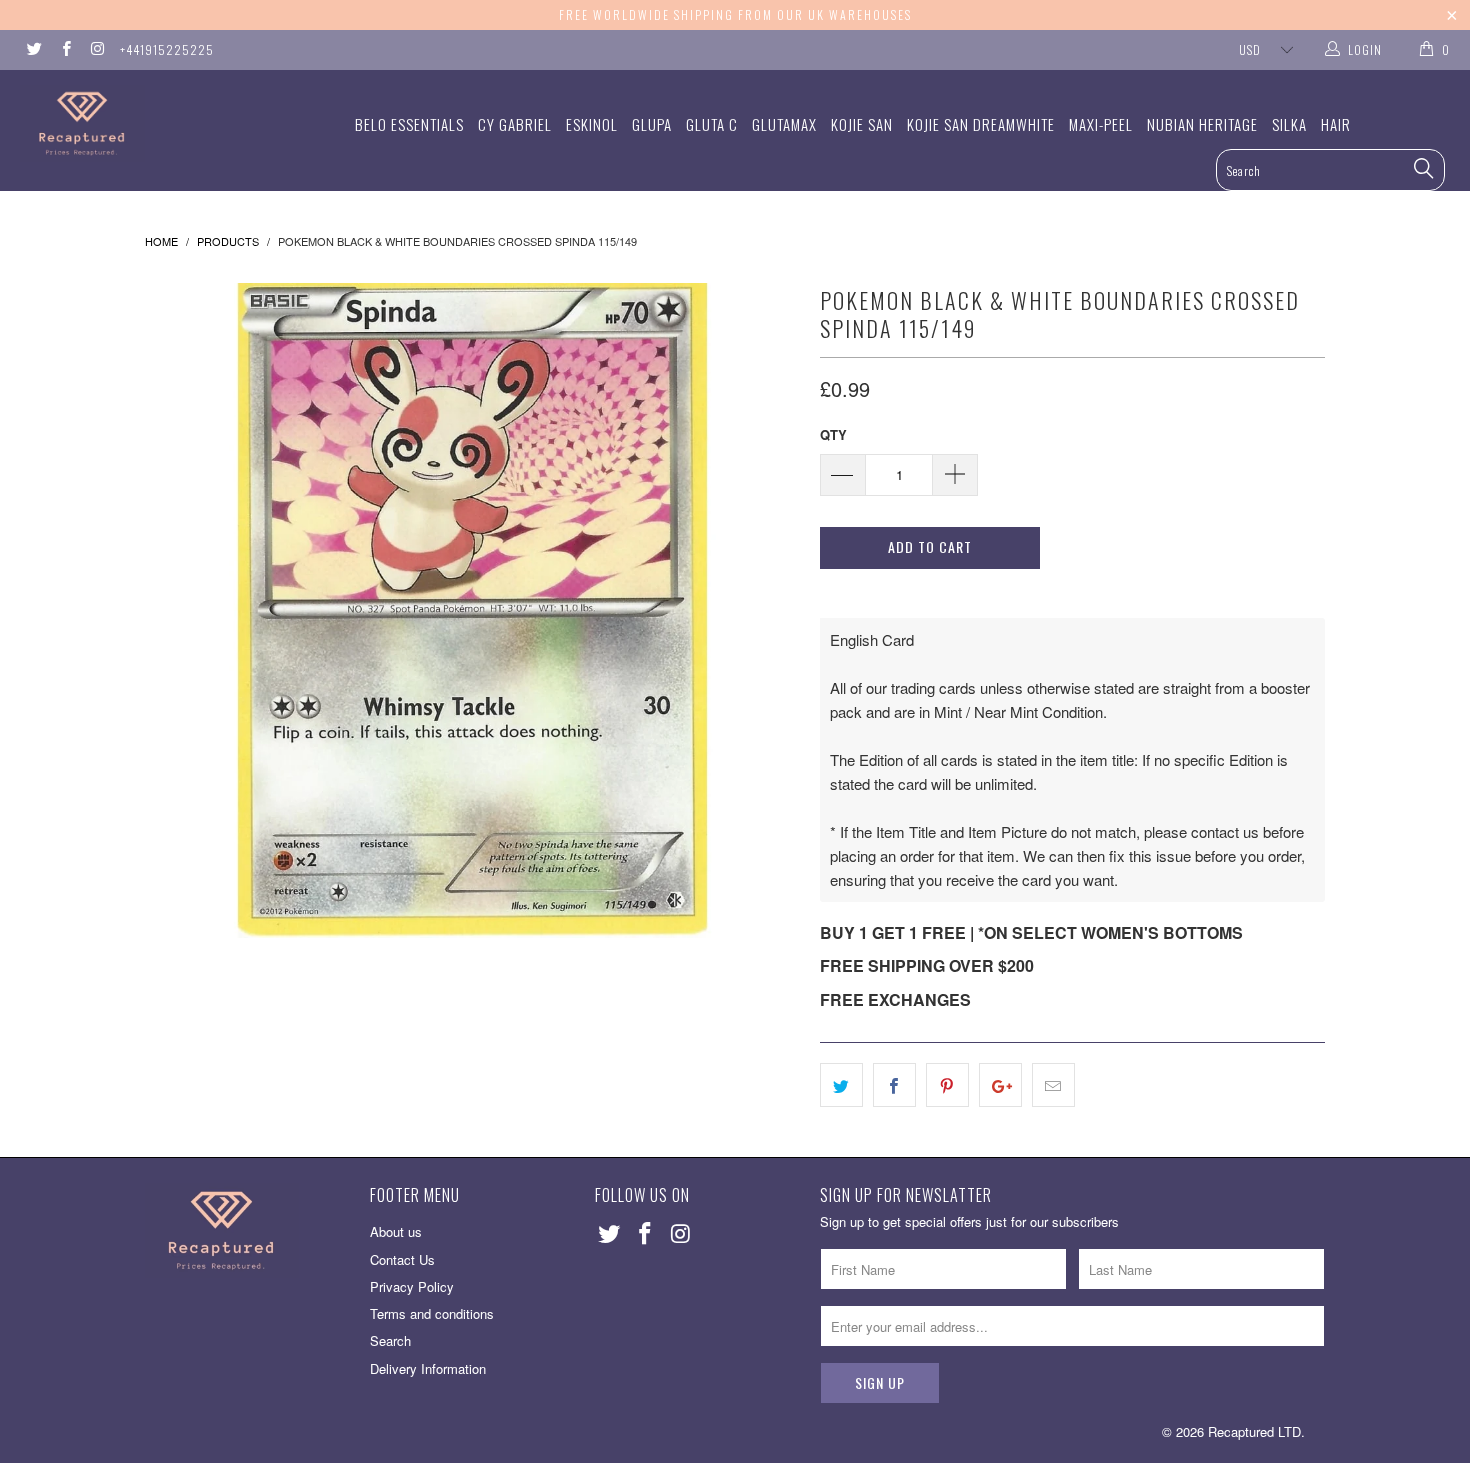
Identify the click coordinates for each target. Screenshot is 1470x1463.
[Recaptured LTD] (127, 123)
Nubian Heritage (1202, 124)
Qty (833, 434)
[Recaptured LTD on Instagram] (96, 49)
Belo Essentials (409, 124)
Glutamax (784, 124)
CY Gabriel (515, 124)
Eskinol (592, 124)
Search (390, 1340)
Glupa (652, 124)
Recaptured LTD (1254, 1431)
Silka (1289, 124)
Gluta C (712, 124)
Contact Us (402, 1259)
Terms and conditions (432, 1313)
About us (396, 1231)
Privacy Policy (412, 1286)
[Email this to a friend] (1053, 1085)
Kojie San (862, 124)
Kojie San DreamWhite (981, 124)
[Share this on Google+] (1000, 1085)
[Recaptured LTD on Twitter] (33, 49)
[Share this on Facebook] (894, 1085)
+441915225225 (167, 49)
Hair (1336, 124)
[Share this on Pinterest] (947, 1085)
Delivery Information (428, 1368)
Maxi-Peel (1101, 124)
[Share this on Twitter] (841, 1085)
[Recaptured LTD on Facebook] (64, 49)
